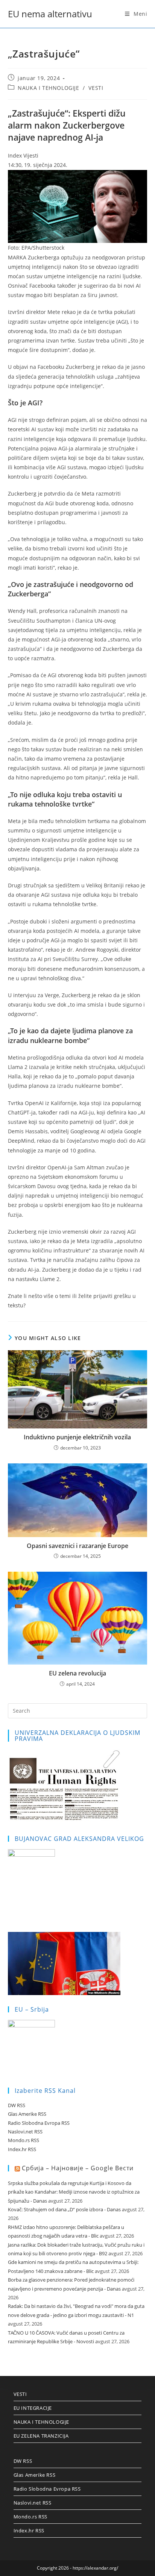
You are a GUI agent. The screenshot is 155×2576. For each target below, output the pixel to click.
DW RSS (17, 2105)
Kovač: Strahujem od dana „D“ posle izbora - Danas (64, 2209)
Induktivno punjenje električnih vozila (77, 1437)
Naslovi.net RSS (25, 2132)
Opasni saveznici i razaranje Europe (77, 1546)
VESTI (96, 88)
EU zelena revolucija (77, 1673)
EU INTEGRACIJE (33, 2408)
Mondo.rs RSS (24, 2140)
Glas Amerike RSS (27, 2114)
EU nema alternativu (50, 14)
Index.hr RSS (22, 2149)
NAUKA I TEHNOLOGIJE (48, 88)
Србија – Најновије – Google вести (78, 2168)
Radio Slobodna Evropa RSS (39, 2123)
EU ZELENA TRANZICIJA (41, 2436)
